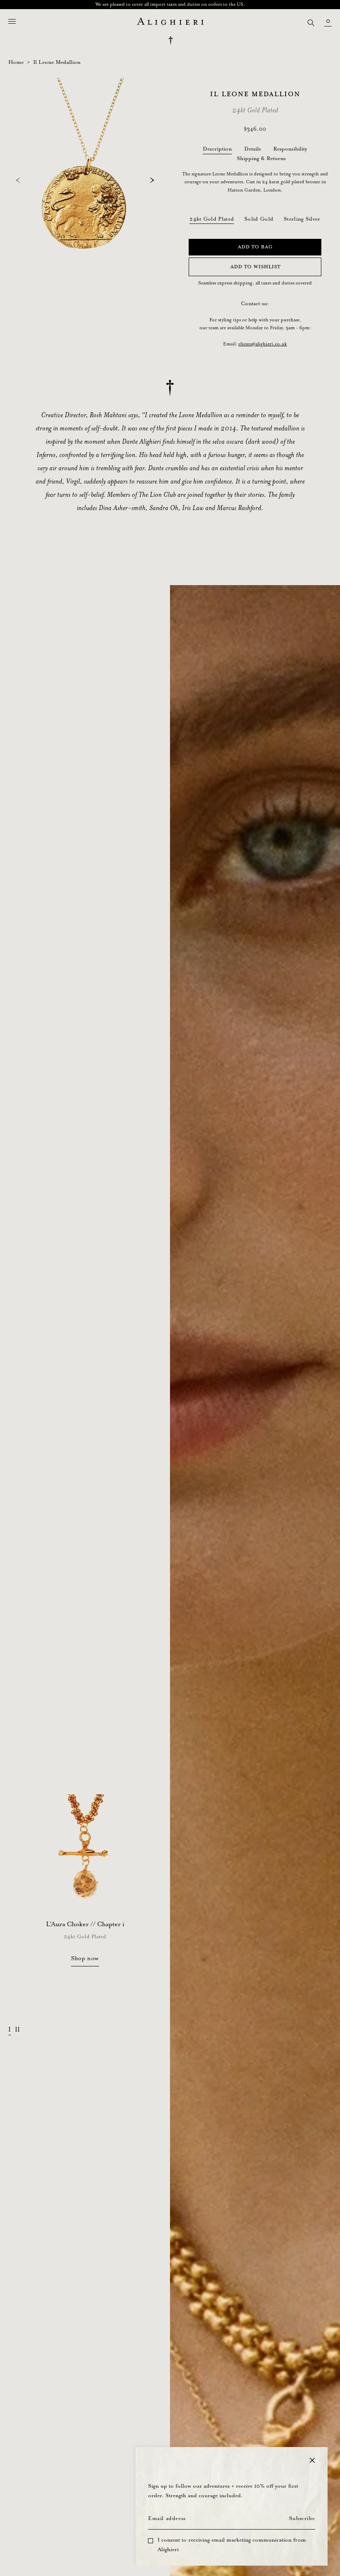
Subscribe (302, 2519)
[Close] (312, 2460)
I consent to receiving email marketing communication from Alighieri (232, 2545)
